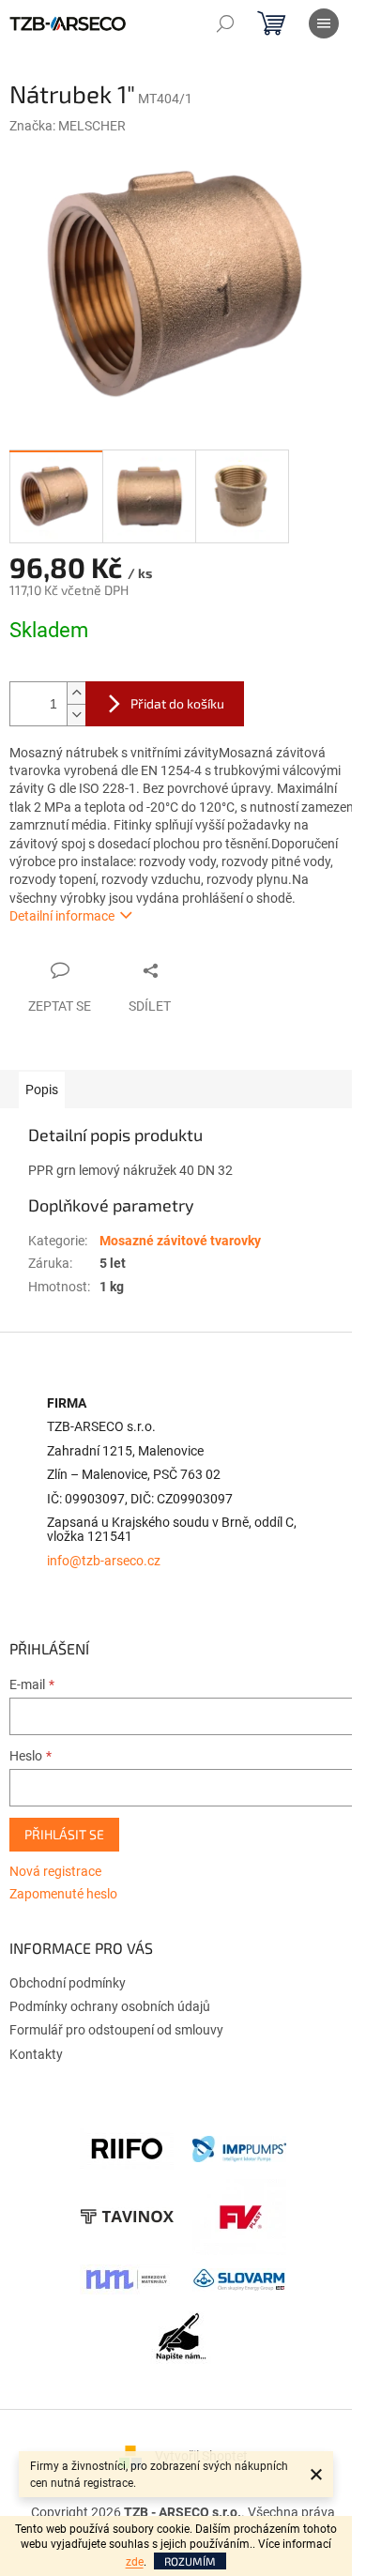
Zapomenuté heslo (63, 1894)
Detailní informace (62, 916)
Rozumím (190, 2561)
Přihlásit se (64, 1834)
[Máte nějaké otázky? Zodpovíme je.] (183, 2341)
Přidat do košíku (177, 703)
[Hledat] (225, 23)
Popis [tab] (42, 1090)
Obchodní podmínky (68, 1983)
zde (135, 2562)
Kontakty (36, 2054)
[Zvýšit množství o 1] (76, 693)
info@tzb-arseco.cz (104, 1561)
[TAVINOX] (127, 2216)
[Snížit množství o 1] (76, 715)
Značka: (68, 126)
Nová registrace (55, 1871)
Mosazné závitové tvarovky (180, 1241)
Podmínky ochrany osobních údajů (110, 2006)
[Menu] (324, 23)
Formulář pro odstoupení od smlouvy (116, 2030)
